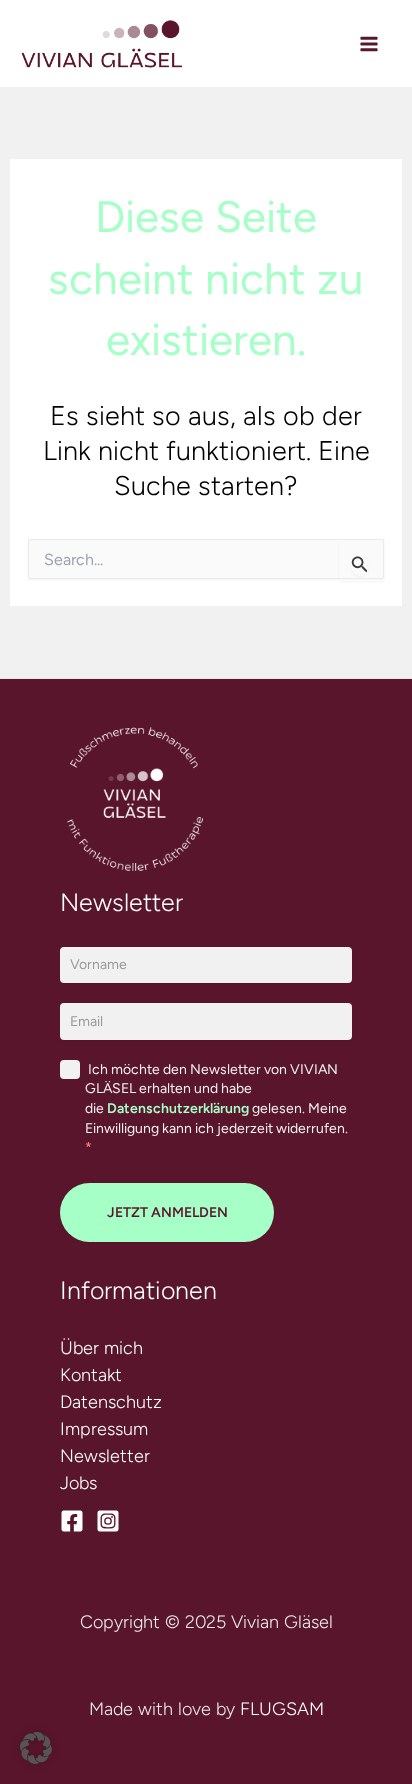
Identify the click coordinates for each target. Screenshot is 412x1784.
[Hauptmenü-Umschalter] (368, 43)
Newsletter (105, 1456)
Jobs (78, 1483)
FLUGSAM (282, 1709)
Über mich (101, 1348)
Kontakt (91, 1375)
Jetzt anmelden (167, 1212)
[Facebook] (72, 1521)
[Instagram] (108, 1521)
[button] (36, 1748)
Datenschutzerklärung (178, 1108)
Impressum (104, 1429)
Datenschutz (111, 1402)
